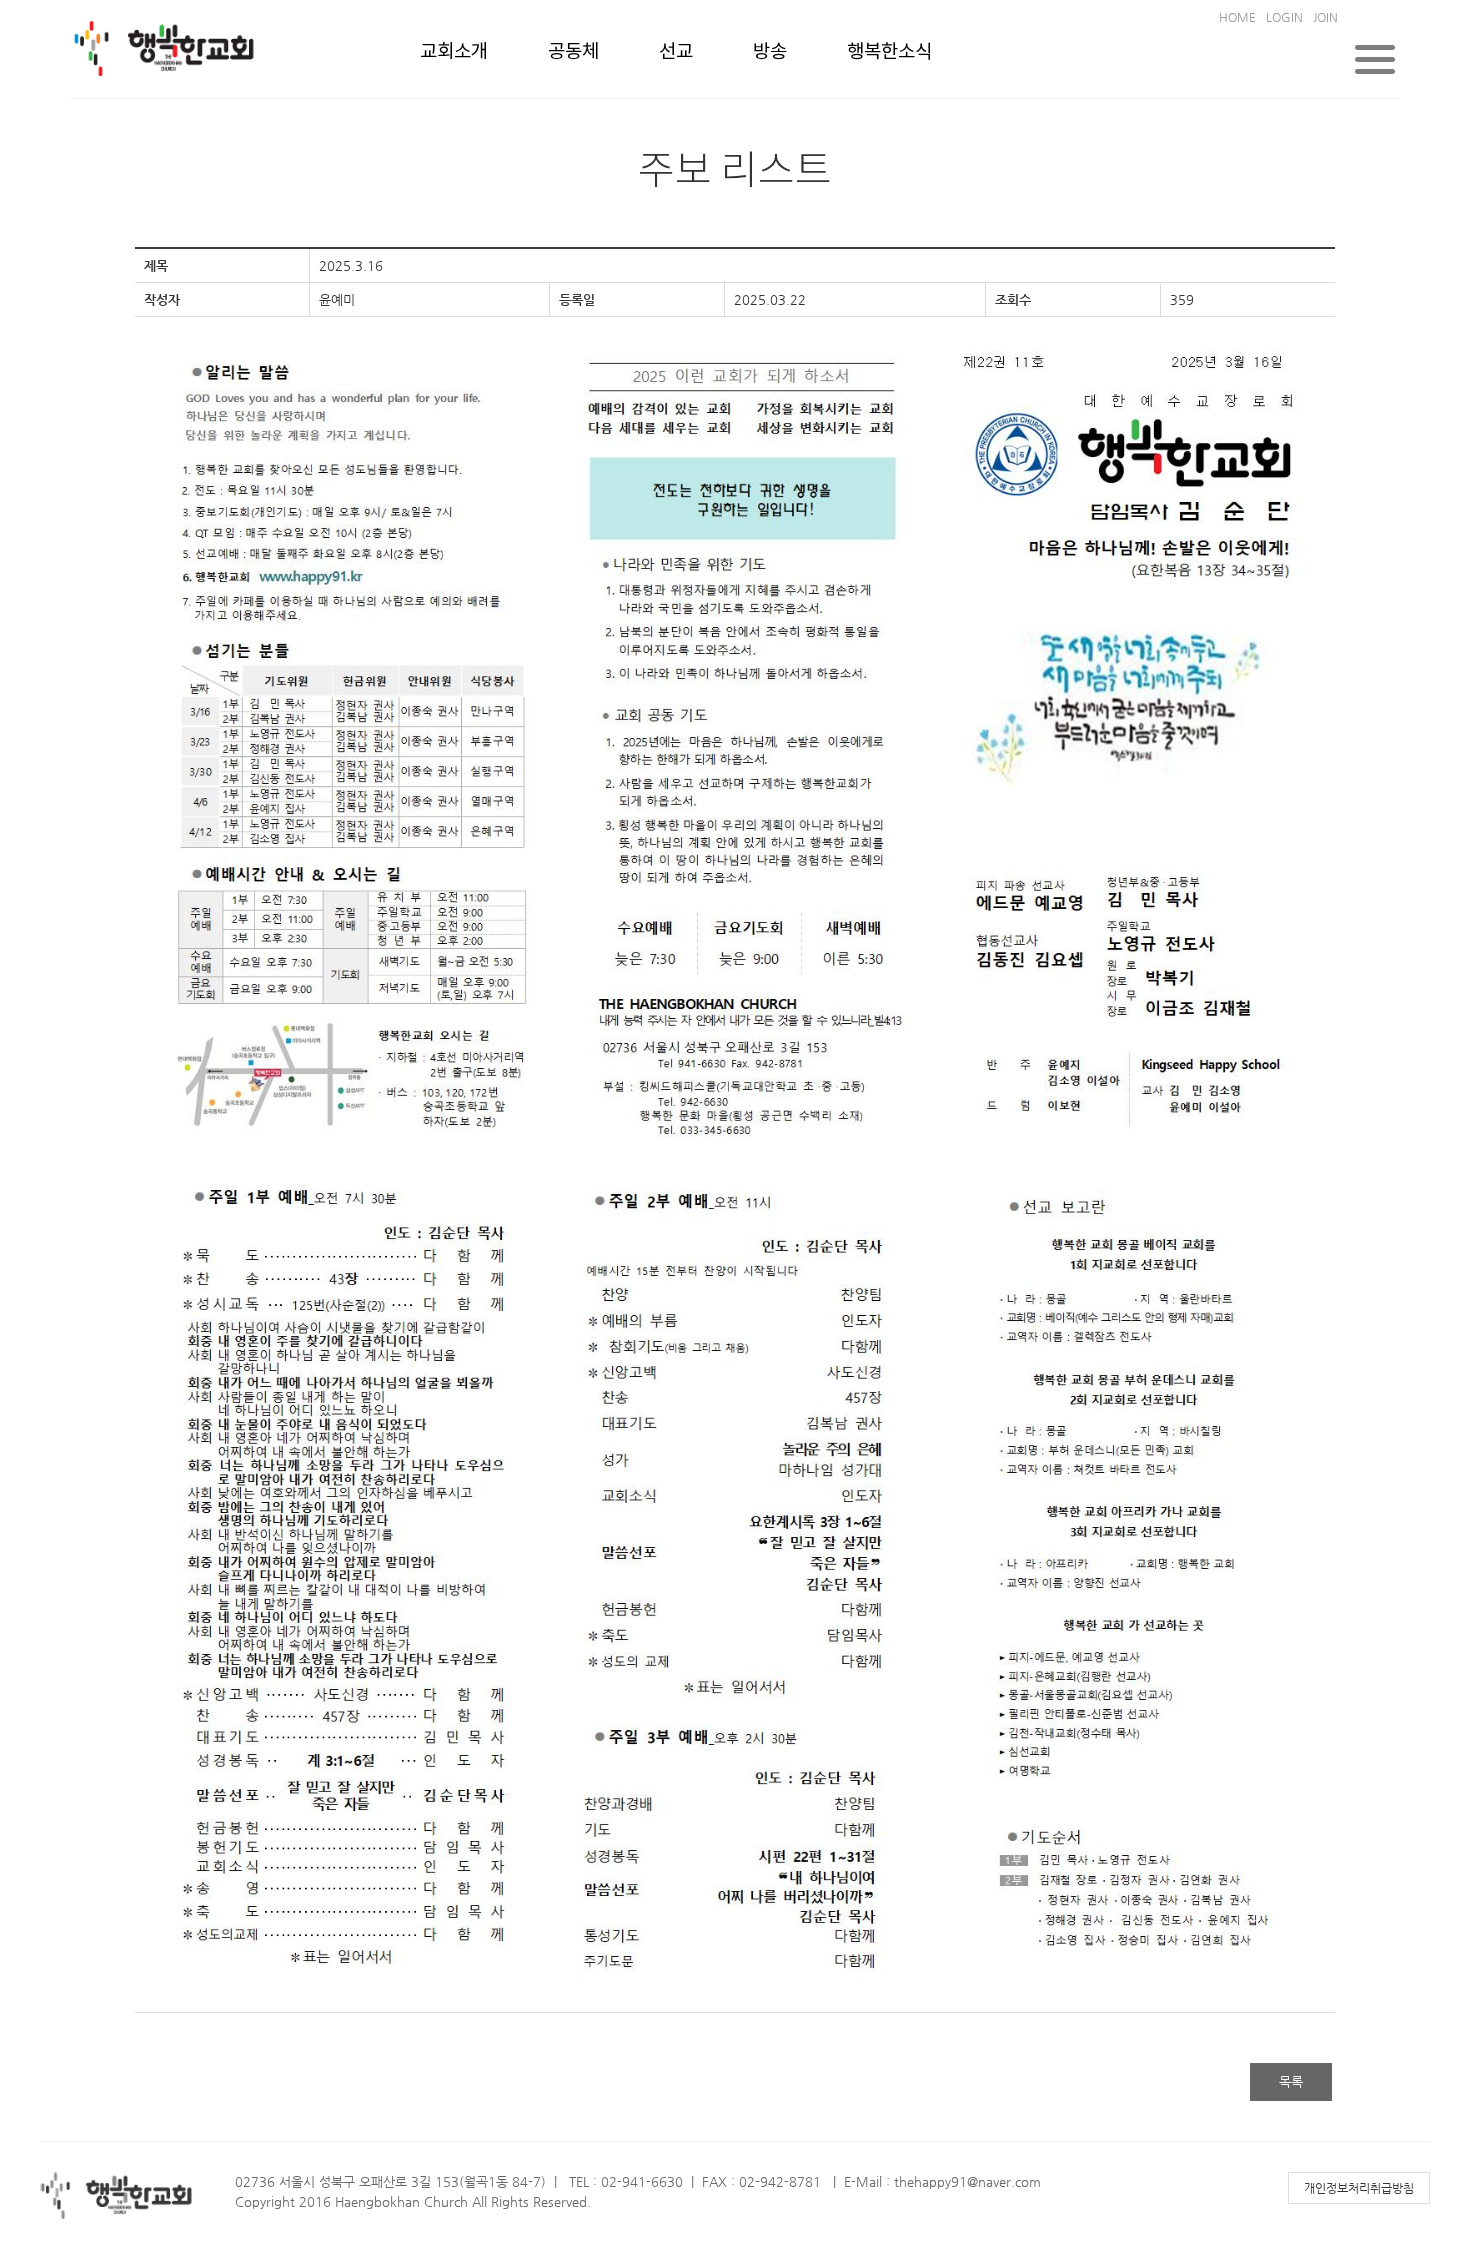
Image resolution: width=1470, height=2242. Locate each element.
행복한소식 (889, 52)
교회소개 (454, 52)
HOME (1237, 17)
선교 (676, 52)
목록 (1291, 2081)
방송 (770, 52)
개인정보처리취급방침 (1359, 2188)
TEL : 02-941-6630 (626, 2181)
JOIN (1325, 17)
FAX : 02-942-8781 (761, 2181)
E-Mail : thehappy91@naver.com (942, 2181)
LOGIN (1284, 17)
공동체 (573, 52)
